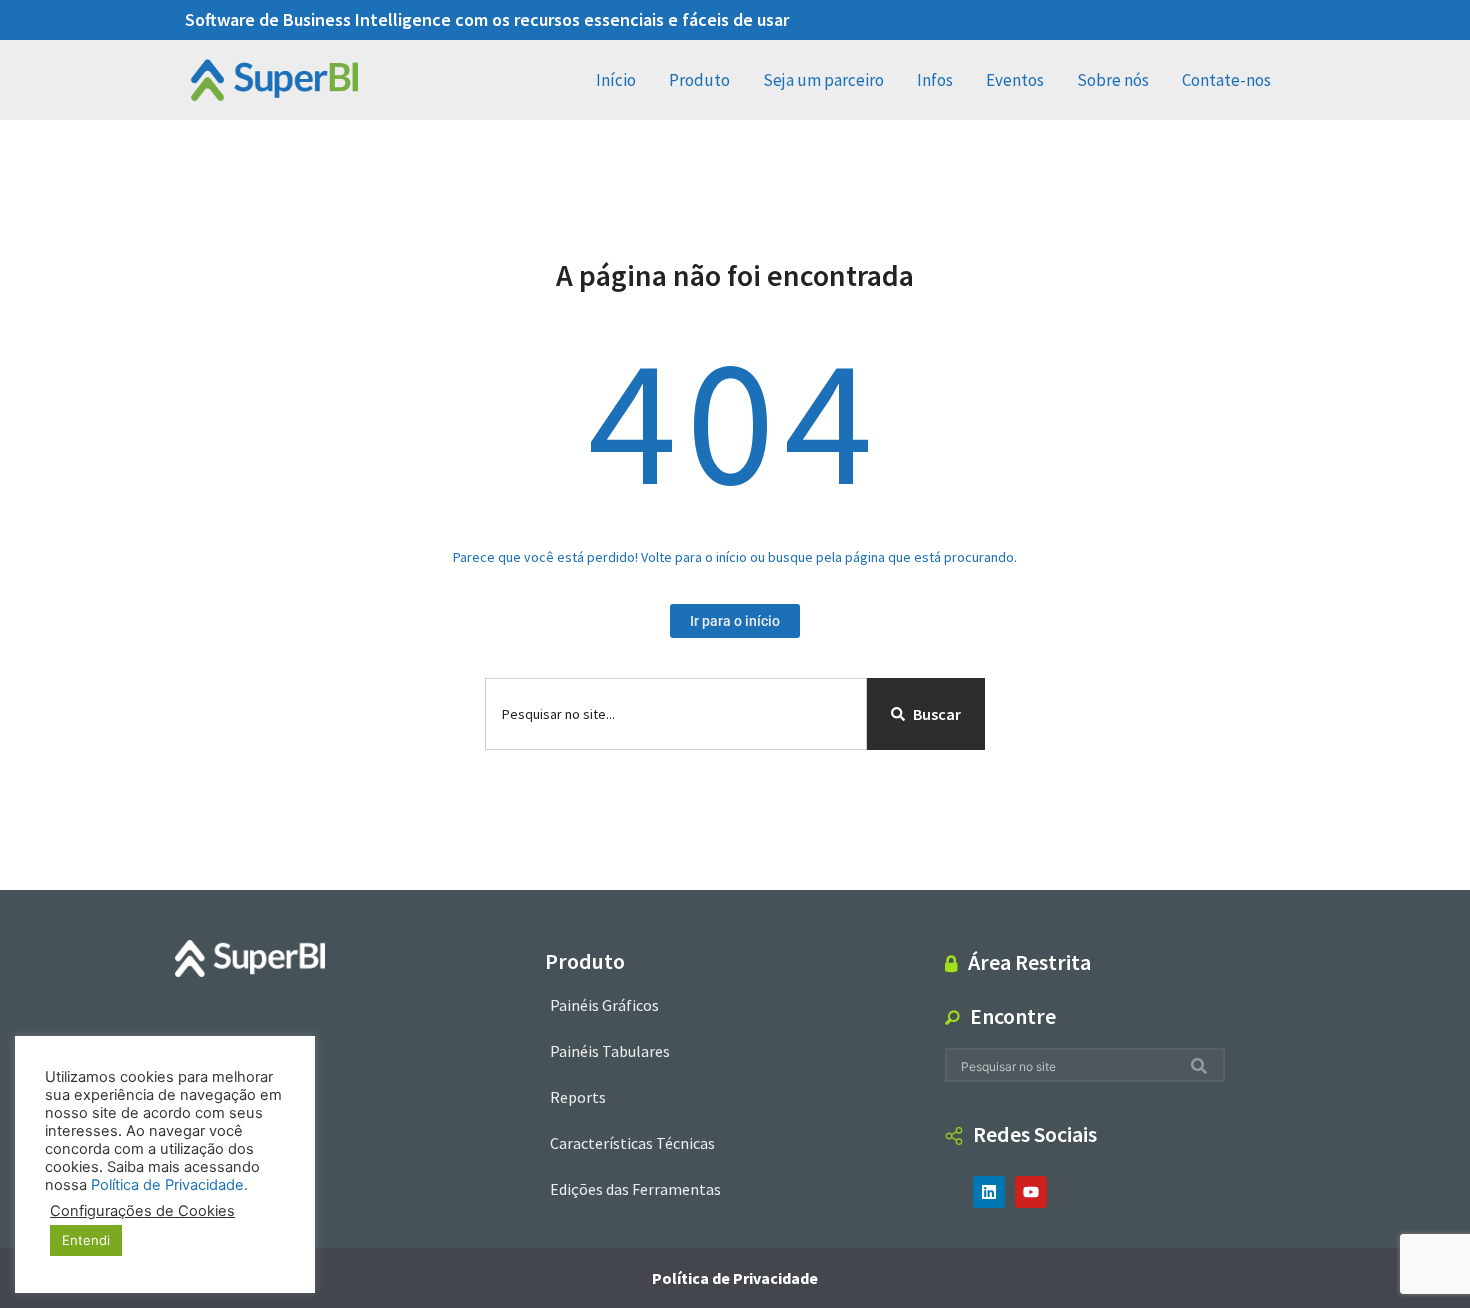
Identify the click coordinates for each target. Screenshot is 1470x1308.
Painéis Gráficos (604, 1005)
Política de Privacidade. (169, 1185)
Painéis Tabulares (610, 1051)
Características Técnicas (632, 1143)
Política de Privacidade (735, 1278)
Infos (935, 80)
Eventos (1015, 80)
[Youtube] (1031, 1192)
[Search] (1203, 1065)
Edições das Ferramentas (635, 1189)
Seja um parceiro (823, 80)
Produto (699, 80)
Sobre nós (1113, 80)
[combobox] (676, 714)
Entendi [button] (86, 1240)
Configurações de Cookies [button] (142, 1211)
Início (616, 80)
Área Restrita (1029, 962)
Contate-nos (1226, 80)
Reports (578, 1097)
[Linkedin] (989, 1192)
